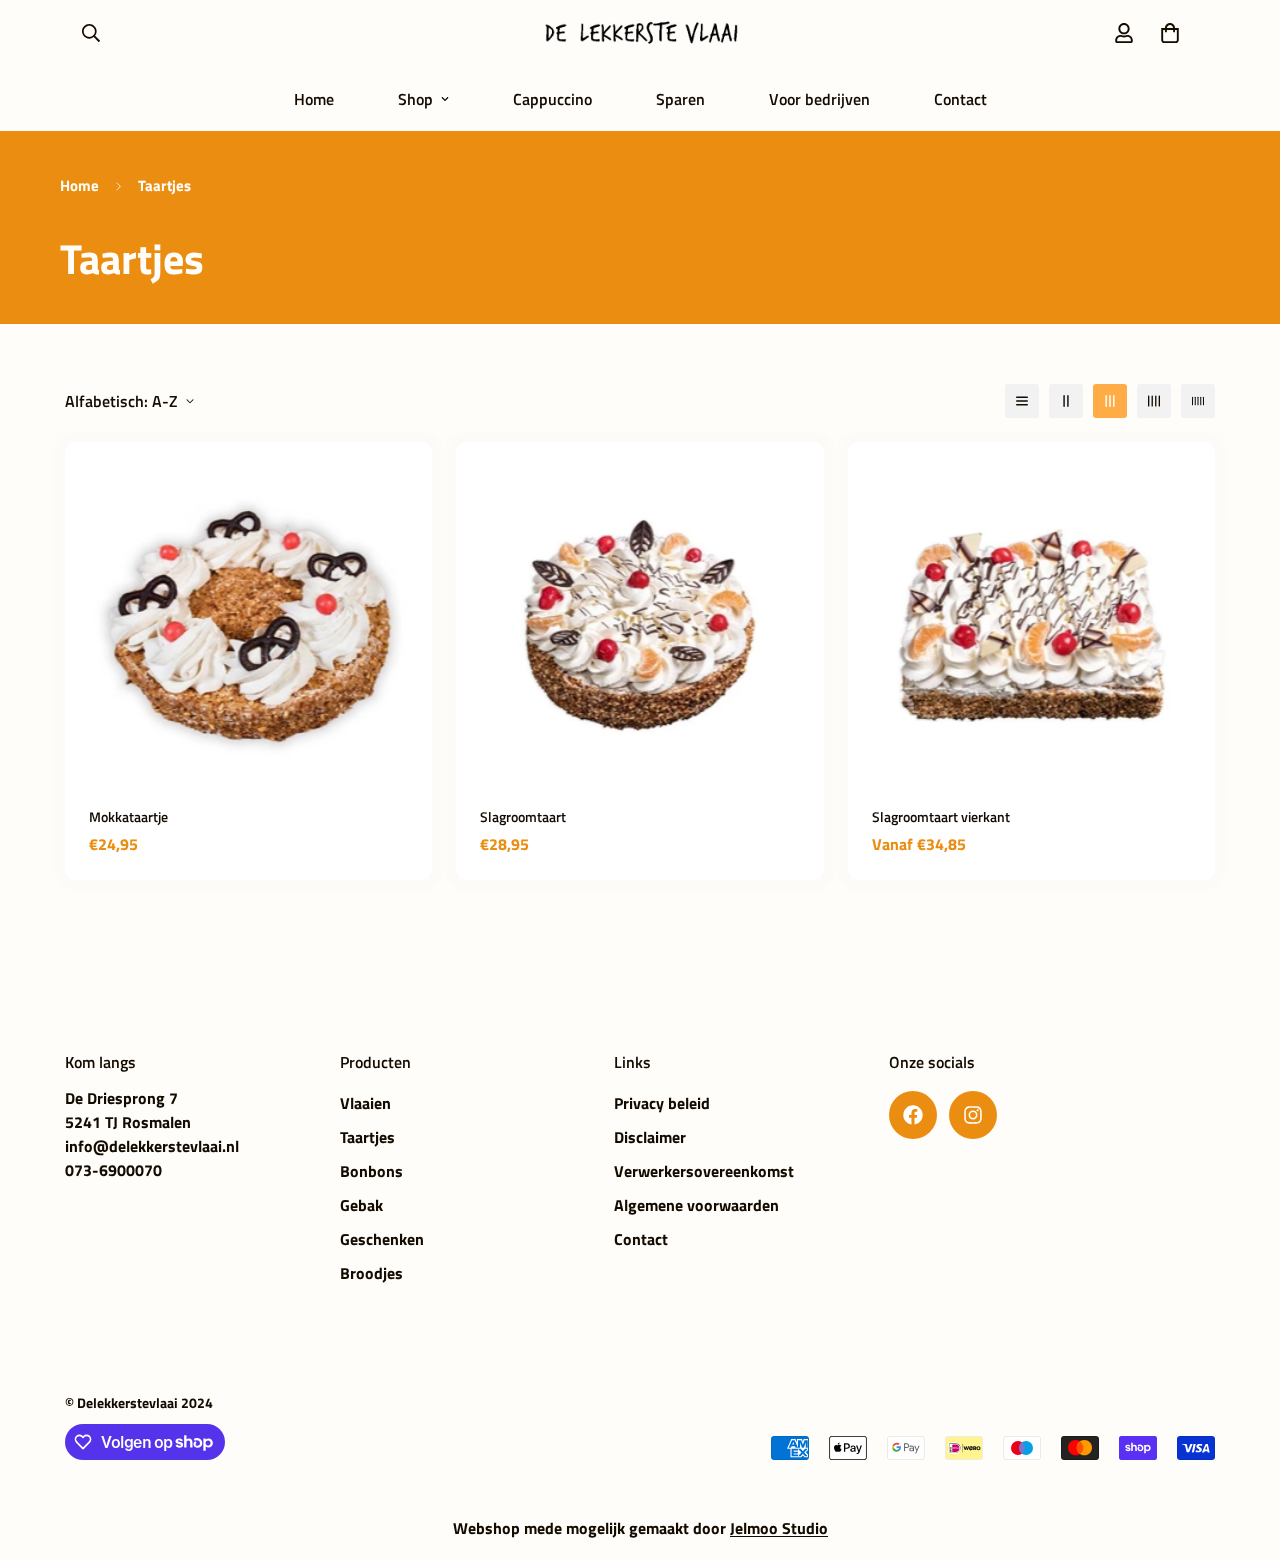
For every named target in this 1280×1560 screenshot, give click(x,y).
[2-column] (1066, 401)
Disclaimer (650, 1137)
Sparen (680, 99)
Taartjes (367, 1137)
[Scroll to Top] (1241, 1451)
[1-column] (1022, 401)
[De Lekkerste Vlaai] (640, 33)
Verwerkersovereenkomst (704, 1171)
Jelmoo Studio (779, 1528)
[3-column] (1110, 401)
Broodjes (371, 1273)
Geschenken (382, 1239)
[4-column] (1154, 401)
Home (314, 99)
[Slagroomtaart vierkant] (1031, 625)
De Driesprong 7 (121, 1098)
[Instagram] (973, 1115)
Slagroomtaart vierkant (941, 816)
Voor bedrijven (819, 99)
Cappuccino (552, 99)
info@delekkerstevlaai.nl (152, 1146)
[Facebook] (913, 1115)
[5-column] (1198, 401)
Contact (960, 99)
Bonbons (371, 1171)
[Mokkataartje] (248, 625)
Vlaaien (365, 1103)
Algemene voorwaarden (696, 1205)
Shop (415, 99)
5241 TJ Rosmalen (128, 1122)
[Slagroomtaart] (639, 625)
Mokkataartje (128, 816)
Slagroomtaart (523, 816)
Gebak (361, 1205)
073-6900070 (113, 1170)
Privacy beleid (662, 1103)
